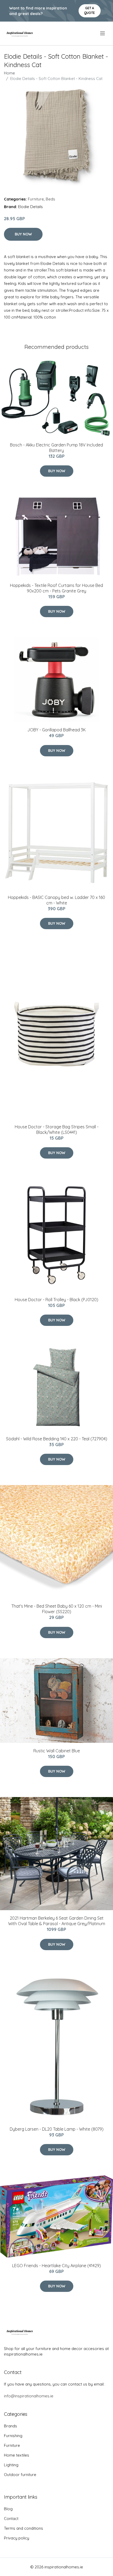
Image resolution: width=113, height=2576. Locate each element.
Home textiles (17, 2455)
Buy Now (23, 234)
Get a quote (89, 10)
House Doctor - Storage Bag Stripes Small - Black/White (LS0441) (57, 1129)
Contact (11, 2519)
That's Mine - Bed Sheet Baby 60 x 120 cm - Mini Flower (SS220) (57, 1609)
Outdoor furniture (20, 2475)
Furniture (36, 199)
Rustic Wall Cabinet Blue (57, 1751)
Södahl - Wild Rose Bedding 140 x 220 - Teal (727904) (57, 1439)
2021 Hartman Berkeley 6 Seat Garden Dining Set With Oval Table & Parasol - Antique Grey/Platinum (57, 1921)
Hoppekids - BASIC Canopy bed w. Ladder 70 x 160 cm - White (56, 900)
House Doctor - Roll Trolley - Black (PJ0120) (56, 1300)
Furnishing (13, 2436)
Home (9, 73)
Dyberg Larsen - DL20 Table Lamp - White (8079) (57, 2129)
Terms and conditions (24, 2528)
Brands (11, 2426)
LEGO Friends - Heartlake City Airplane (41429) (56, 2266)
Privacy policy (17, 2538)
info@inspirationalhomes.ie (29, 2396)
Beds (50, 199)
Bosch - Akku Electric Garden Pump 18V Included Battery (56, 448)
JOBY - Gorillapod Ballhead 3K (56, 730)
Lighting (11, 2465)
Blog (8, 2509)
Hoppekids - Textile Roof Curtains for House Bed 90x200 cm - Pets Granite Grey (56, 588)
